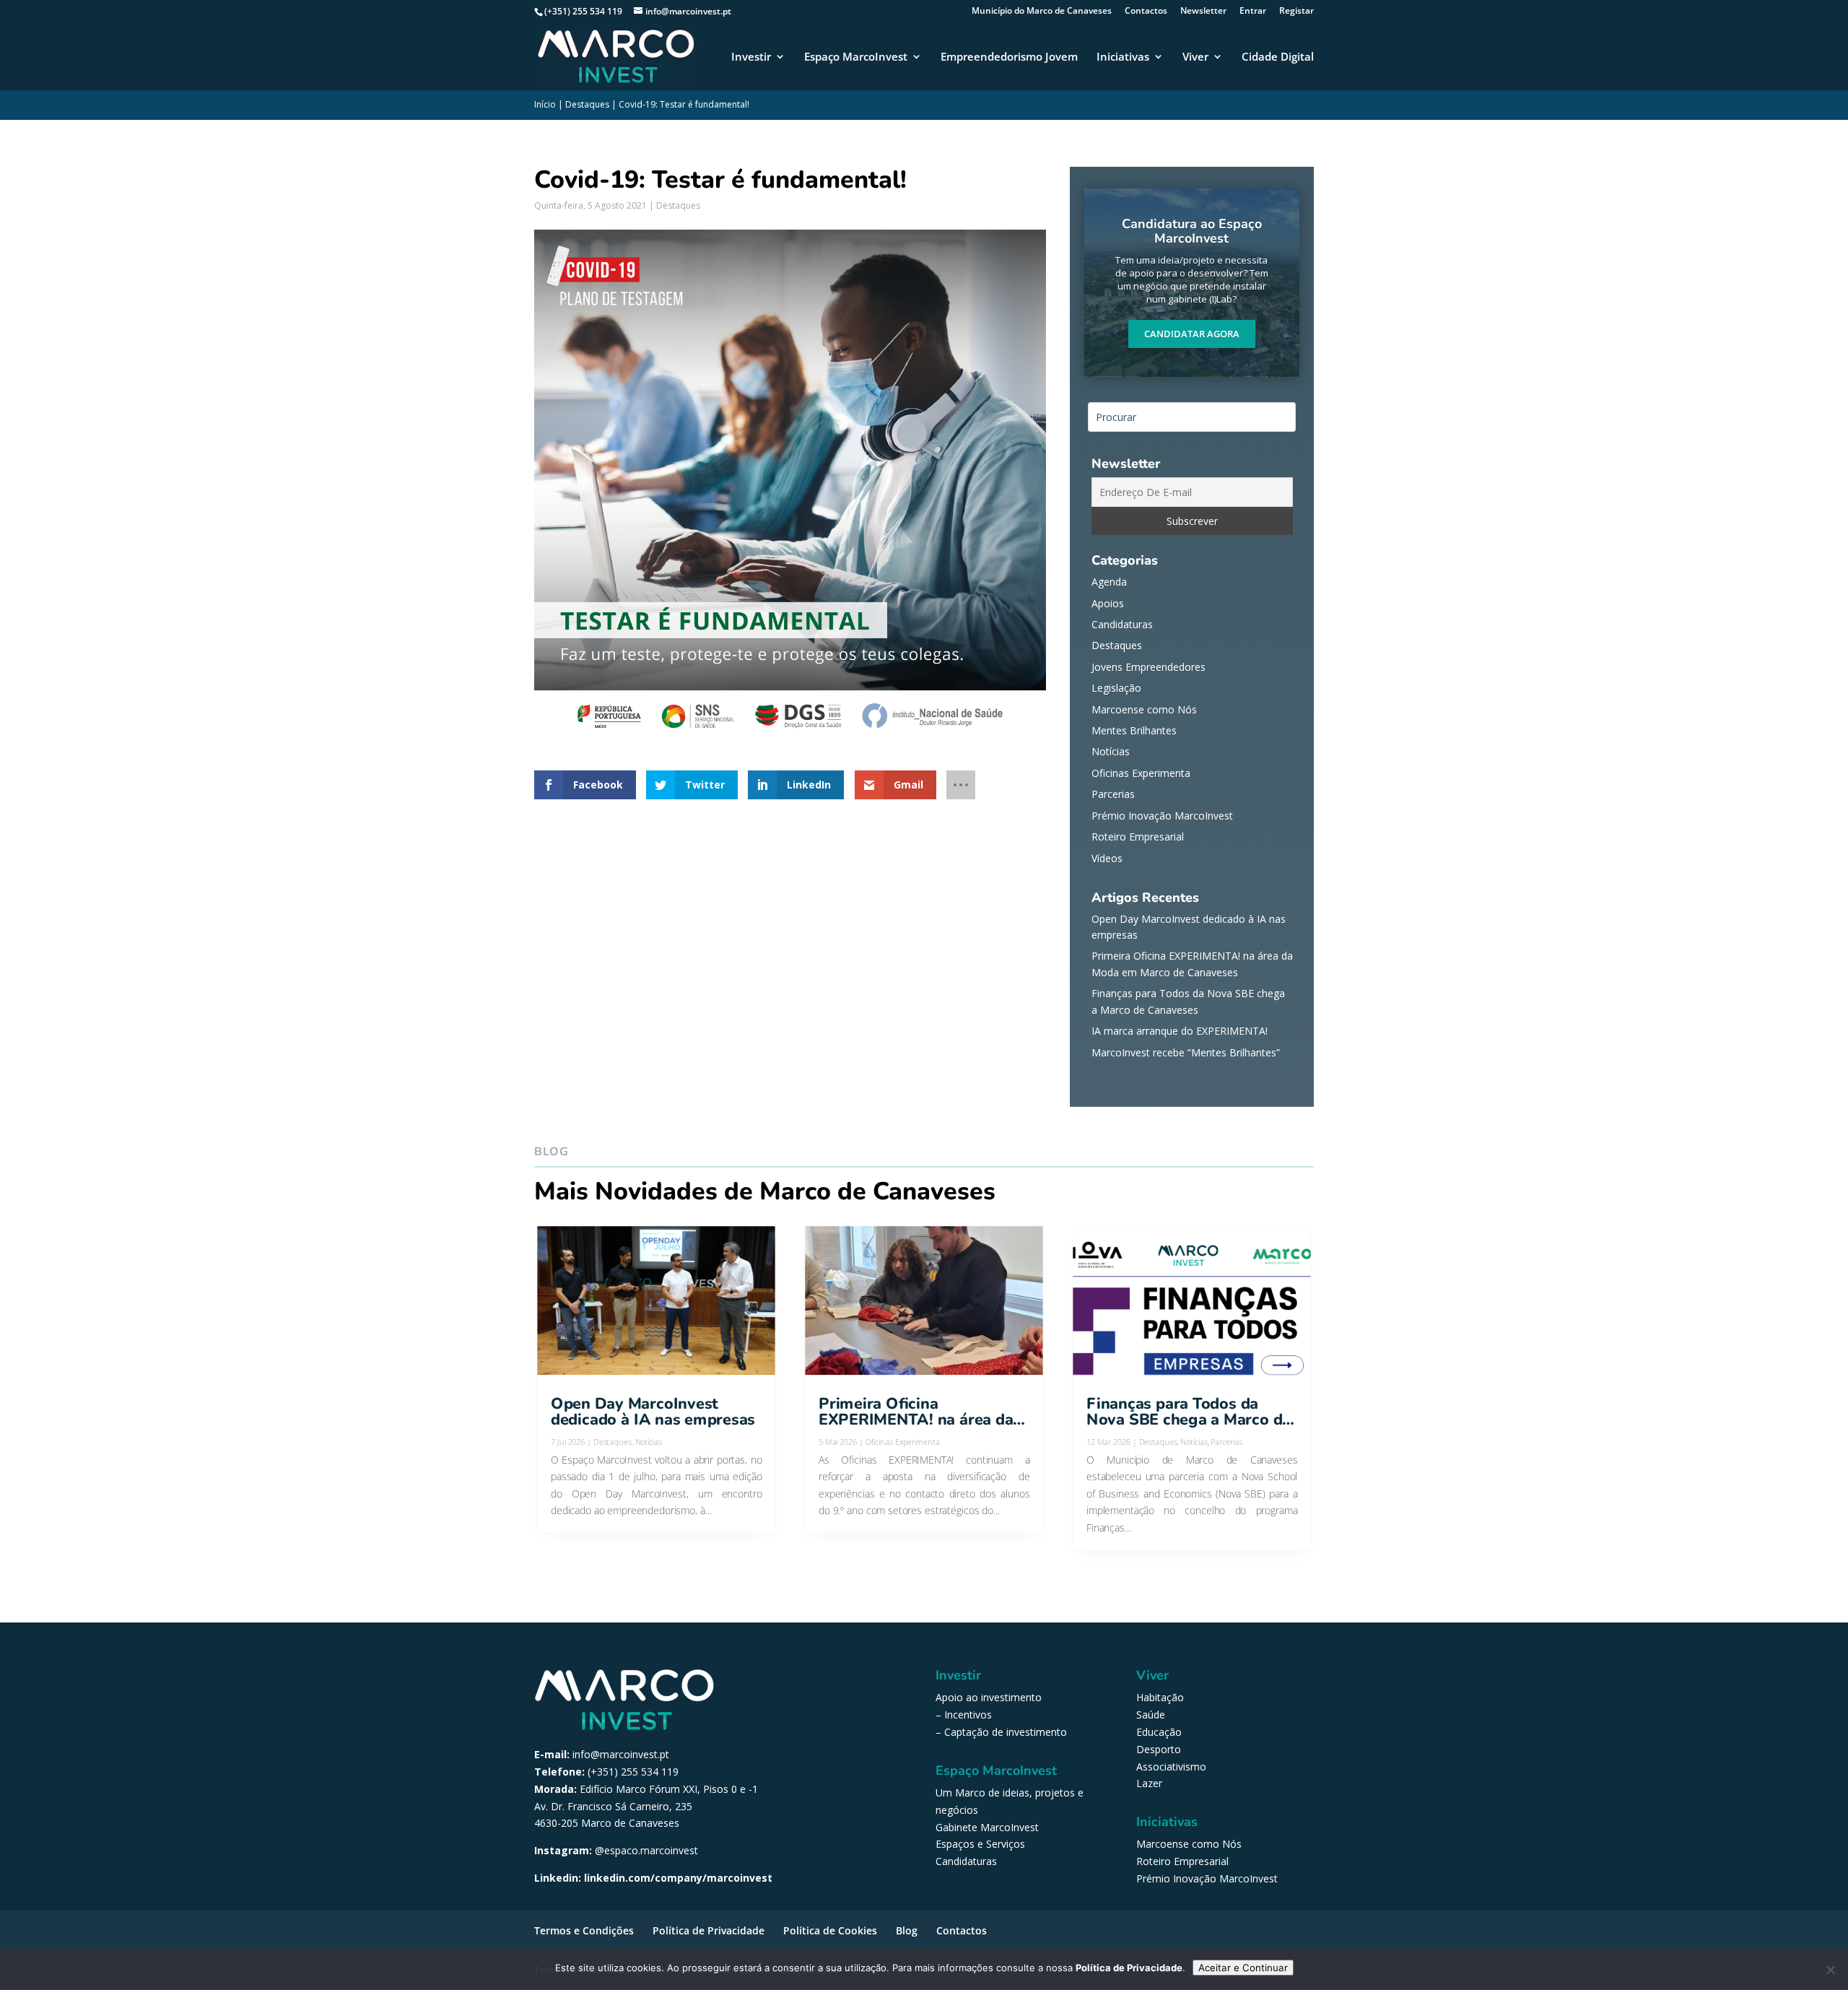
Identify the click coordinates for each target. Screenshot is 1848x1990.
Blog (907, 1930)
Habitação (1160, 1697)
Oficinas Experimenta (1141, 773)
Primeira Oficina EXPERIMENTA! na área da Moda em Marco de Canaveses (916, 1412)
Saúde (1151, 1715)
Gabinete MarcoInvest (987, 1827)
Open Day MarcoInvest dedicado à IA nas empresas (653, 1412)
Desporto (1159, 1749)
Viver (1195, 57)
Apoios (1108, 603)
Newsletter (1203, 12)
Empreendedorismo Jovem (1009, 57)
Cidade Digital (1278, 57)
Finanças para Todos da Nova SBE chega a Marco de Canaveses (1189, 1412)
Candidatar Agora (1192, 334)
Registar (1296, 12)
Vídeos (1107, 858)
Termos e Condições (584, 1930)
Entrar (1253, 12)
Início (545, 104)
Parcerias (1113, 794)
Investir (751, 57)
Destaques (587, 104)
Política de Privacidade (709, 1930)
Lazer (1149, 1783)
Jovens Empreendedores (1149, 667)
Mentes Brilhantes (1134, 730)
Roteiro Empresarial (1138, 837)
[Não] (1830, 1970)
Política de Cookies (830, 1930)
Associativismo (1171, 1767)
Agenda (1109, 582)
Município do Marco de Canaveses (1042, 12)
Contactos (1146, 12)
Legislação (1116, 688)
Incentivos (968, 1715)
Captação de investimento (1006, 1732)
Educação (1159, 1732)
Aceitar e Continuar (1243, 1968)
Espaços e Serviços (980, 1844)
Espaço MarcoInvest (856, 57)
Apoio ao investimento (989, 1697)
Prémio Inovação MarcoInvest (1162, 816)
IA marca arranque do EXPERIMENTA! (1180, 1031)
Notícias (1111, 751)
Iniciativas (1123, 57)
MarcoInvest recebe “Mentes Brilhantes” (1186, 1052)
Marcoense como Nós (1144, 709)
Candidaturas (1122, 624)
